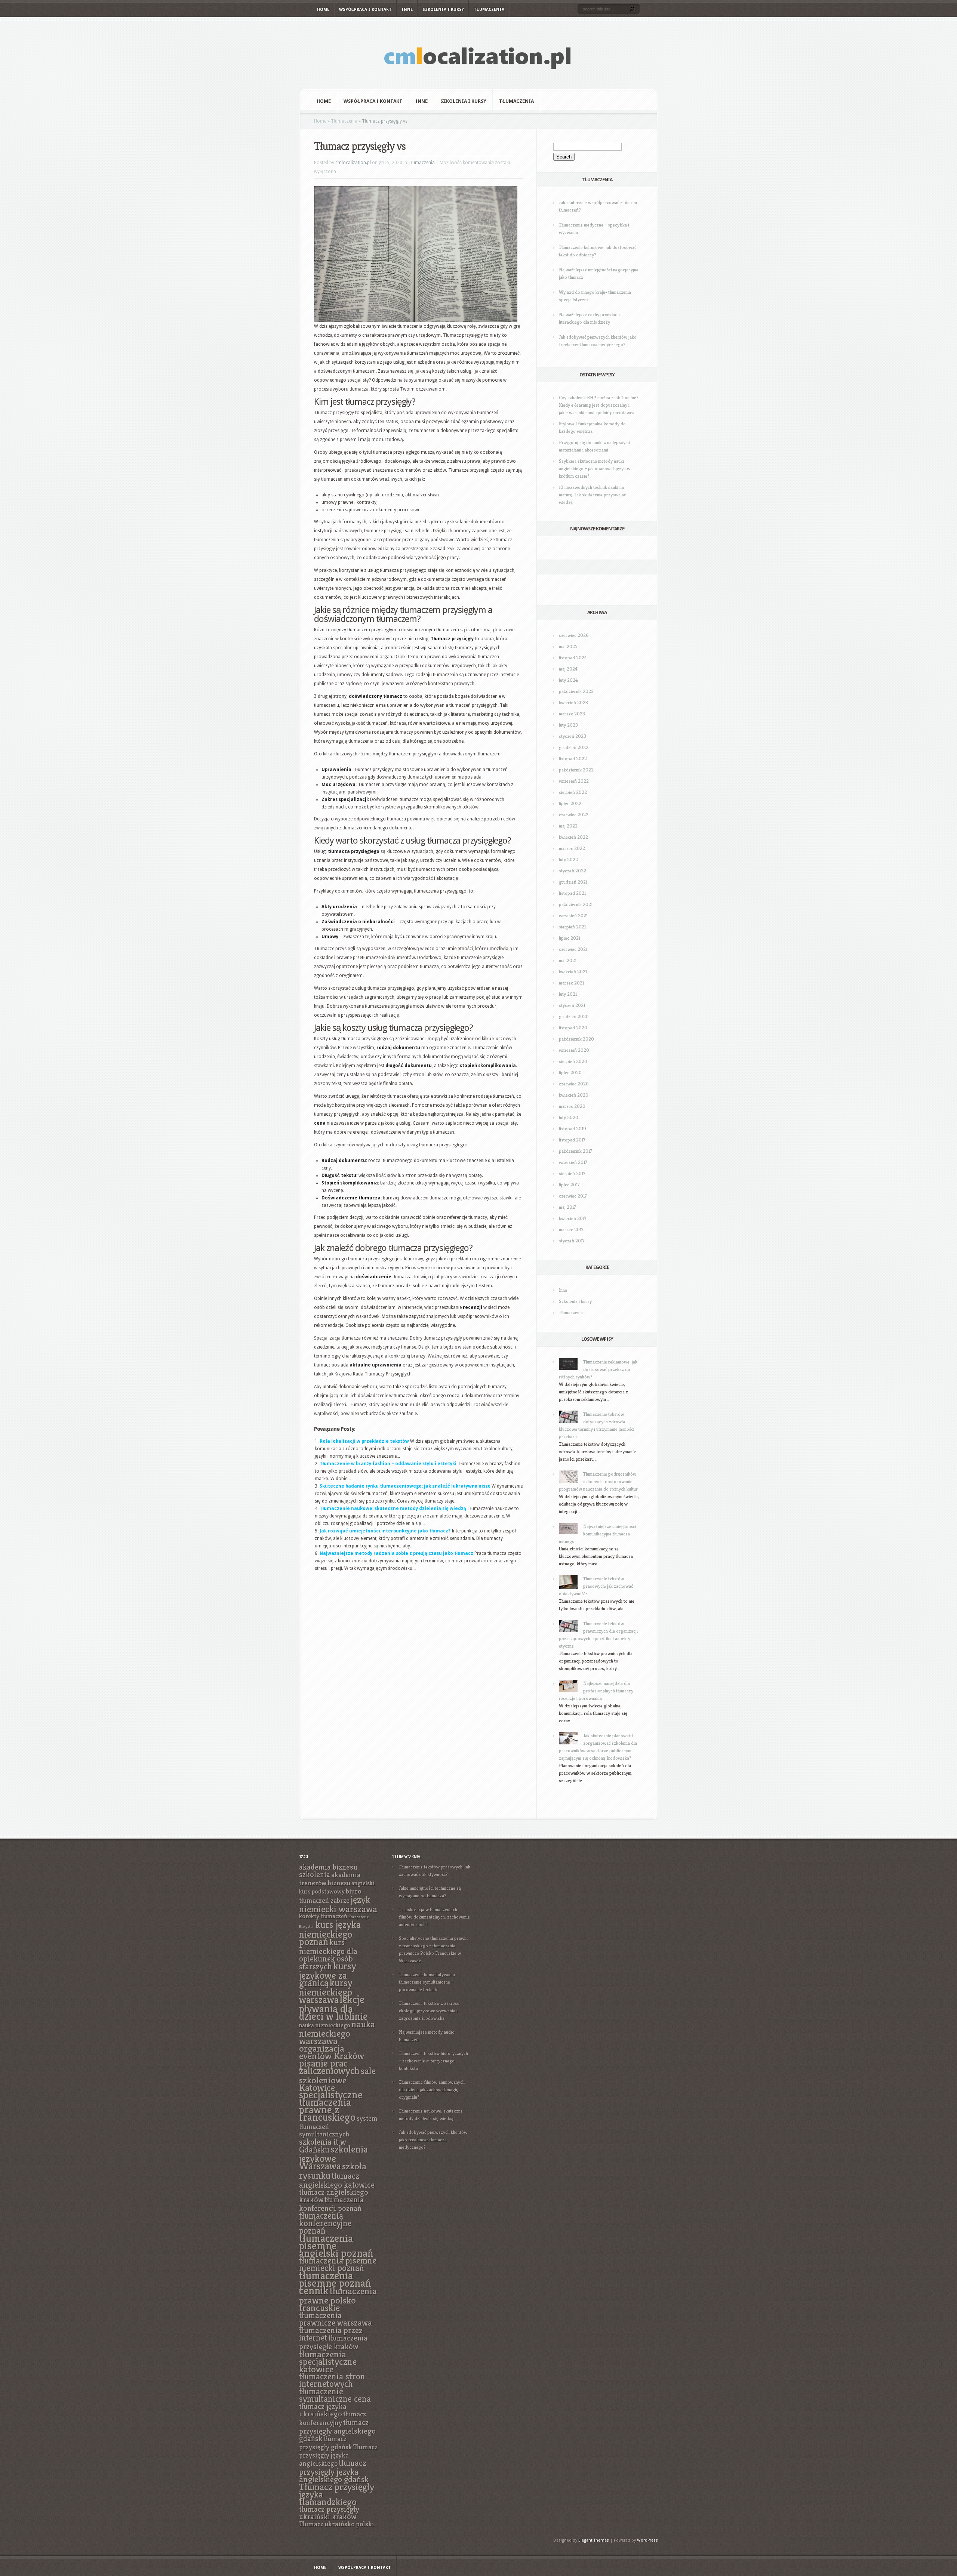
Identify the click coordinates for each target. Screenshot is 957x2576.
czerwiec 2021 (573, 949)
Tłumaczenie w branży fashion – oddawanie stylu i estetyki (388, 1464)
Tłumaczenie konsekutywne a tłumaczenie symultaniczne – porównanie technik (427, 1982)
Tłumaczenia (489, 10)
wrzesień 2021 (573, 916)
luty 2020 (569, 1117)
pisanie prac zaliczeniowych (329, 2067)
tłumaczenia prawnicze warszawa (336, 2319)
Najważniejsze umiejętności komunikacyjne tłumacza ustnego (598, 1534)
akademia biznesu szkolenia (328, 1871)
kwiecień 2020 (574, 1095)
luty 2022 (568, 859)
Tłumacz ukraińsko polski (337, 2524)
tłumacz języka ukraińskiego (323, 2410)
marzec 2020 (572, 1106)
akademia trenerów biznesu (330, 1879)
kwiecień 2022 (573, 837)
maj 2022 (568, 826)
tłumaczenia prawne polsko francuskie (338, 2299)
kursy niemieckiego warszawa (326, 1991)
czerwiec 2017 (573, 1196)
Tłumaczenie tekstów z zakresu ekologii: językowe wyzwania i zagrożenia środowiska (429, 2011)
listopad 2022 (573, 759)
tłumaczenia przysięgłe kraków (333, 2342)
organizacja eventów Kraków (332, 2052)
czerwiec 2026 (574, 635)
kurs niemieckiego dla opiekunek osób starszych (328, 1954)
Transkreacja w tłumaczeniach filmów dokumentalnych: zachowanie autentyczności (434, 1917)
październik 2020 (576, 1039)
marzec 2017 (571, 1230)
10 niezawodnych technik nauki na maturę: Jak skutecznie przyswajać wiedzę (592, 495)
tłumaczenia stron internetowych (332, 2380)
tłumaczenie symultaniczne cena (335, 2395)
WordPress (647, 2540)
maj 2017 (567, 1207)
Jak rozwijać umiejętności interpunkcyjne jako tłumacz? (385, 1531)
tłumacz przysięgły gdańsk (326, 2443)
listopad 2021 (572, 893)
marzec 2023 (572, 714)
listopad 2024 (573, 658)
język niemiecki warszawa (338, 1904)
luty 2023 (568, 725)
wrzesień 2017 (573, 1162)
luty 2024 (568, 680)
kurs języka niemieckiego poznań (330, 1933)
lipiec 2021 (570, 938)
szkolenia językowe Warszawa (333, 2158)
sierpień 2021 (572, 927)
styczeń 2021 (572, 1005)
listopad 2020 (573, 1028)
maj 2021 (568, 960)
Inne (407, 10)
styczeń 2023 (573, 736)
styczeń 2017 (572, 1241)
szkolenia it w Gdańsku (323, 2146)
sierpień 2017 (572, 1173)
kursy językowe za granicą (328, 1974)
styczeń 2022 (573, 871)
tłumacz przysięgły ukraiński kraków (329, 2513)
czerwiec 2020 (574, 1084)
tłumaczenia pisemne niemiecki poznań (338, 2264)
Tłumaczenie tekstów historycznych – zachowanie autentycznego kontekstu (433, 2061)
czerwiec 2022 (574, 815)
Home (323, 10)
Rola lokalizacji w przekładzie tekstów (364, 1441)
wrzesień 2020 (574, 1050)
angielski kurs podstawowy (337, 1887)
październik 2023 (576, 691)
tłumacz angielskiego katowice (337, 2180)
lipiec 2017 (569, 1185)
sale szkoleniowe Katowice (337, 2079)
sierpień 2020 (573, 1061)
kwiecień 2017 (573, 1218)
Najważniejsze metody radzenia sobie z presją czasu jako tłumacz (396, 1553)
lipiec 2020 (570, 1073)
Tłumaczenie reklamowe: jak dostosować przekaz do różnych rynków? (598, 1369)
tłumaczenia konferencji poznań (331, 2204)
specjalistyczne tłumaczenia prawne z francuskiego (331, 2106)
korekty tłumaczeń (323, 1916)
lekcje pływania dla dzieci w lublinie (333, 2008)
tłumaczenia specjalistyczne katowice (328, 2361)
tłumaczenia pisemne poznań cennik (335, 2283)
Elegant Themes (594, 2540)
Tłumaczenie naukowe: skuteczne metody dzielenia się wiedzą (393, 1509)
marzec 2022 (572, 848)
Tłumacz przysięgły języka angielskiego (338, 2455)
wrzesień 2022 (574, 781)
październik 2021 (576, 904)
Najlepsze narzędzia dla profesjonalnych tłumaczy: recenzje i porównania (597, 1691)
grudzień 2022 (574, 747)
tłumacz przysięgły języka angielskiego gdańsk (334, 2471)
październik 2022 (576, 770)
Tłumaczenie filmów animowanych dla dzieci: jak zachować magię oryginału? (432, 2090)
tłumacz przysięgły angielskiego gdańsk (337, 2430)
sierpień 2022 (573, 792)
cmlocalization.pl (353, 163)
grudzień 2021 (573, 882)
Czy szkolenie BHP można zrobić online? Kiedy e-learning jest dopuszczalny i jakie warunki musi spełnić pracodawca (599, 405)
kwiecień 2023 (573, 702)
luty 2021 (568, 994)
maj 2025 (568, 646)
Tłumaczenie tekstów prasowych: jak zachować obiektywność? (596, 1586)
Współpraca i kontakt (365, 10)
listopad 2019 (573, 1129)
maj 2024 (568, 669)
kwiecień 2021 (573, 972)
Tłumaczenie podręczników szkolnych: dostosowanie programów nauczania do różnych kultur (598, 1481)
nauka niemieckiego (325, 2025)
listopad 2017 (572, 1140)
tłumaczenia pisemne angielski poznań (336, 2245)
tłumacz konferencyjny (333, 2418)
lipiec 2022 (570, 803)
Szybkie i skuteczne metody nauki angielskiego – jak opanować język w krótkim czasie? (595, 469)
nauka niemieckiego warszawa (337, 2032)
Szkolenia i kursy (443, 10)
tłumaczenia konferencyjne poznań (325, 2223)
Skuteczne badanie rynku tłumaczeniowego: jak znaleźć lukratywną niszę (405, 1486)
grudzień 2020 (574, 1016)
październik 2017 (576, 1151)
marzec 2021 (571, 983)
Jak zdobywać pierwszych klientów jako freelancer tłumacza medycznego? (433, 2140)
